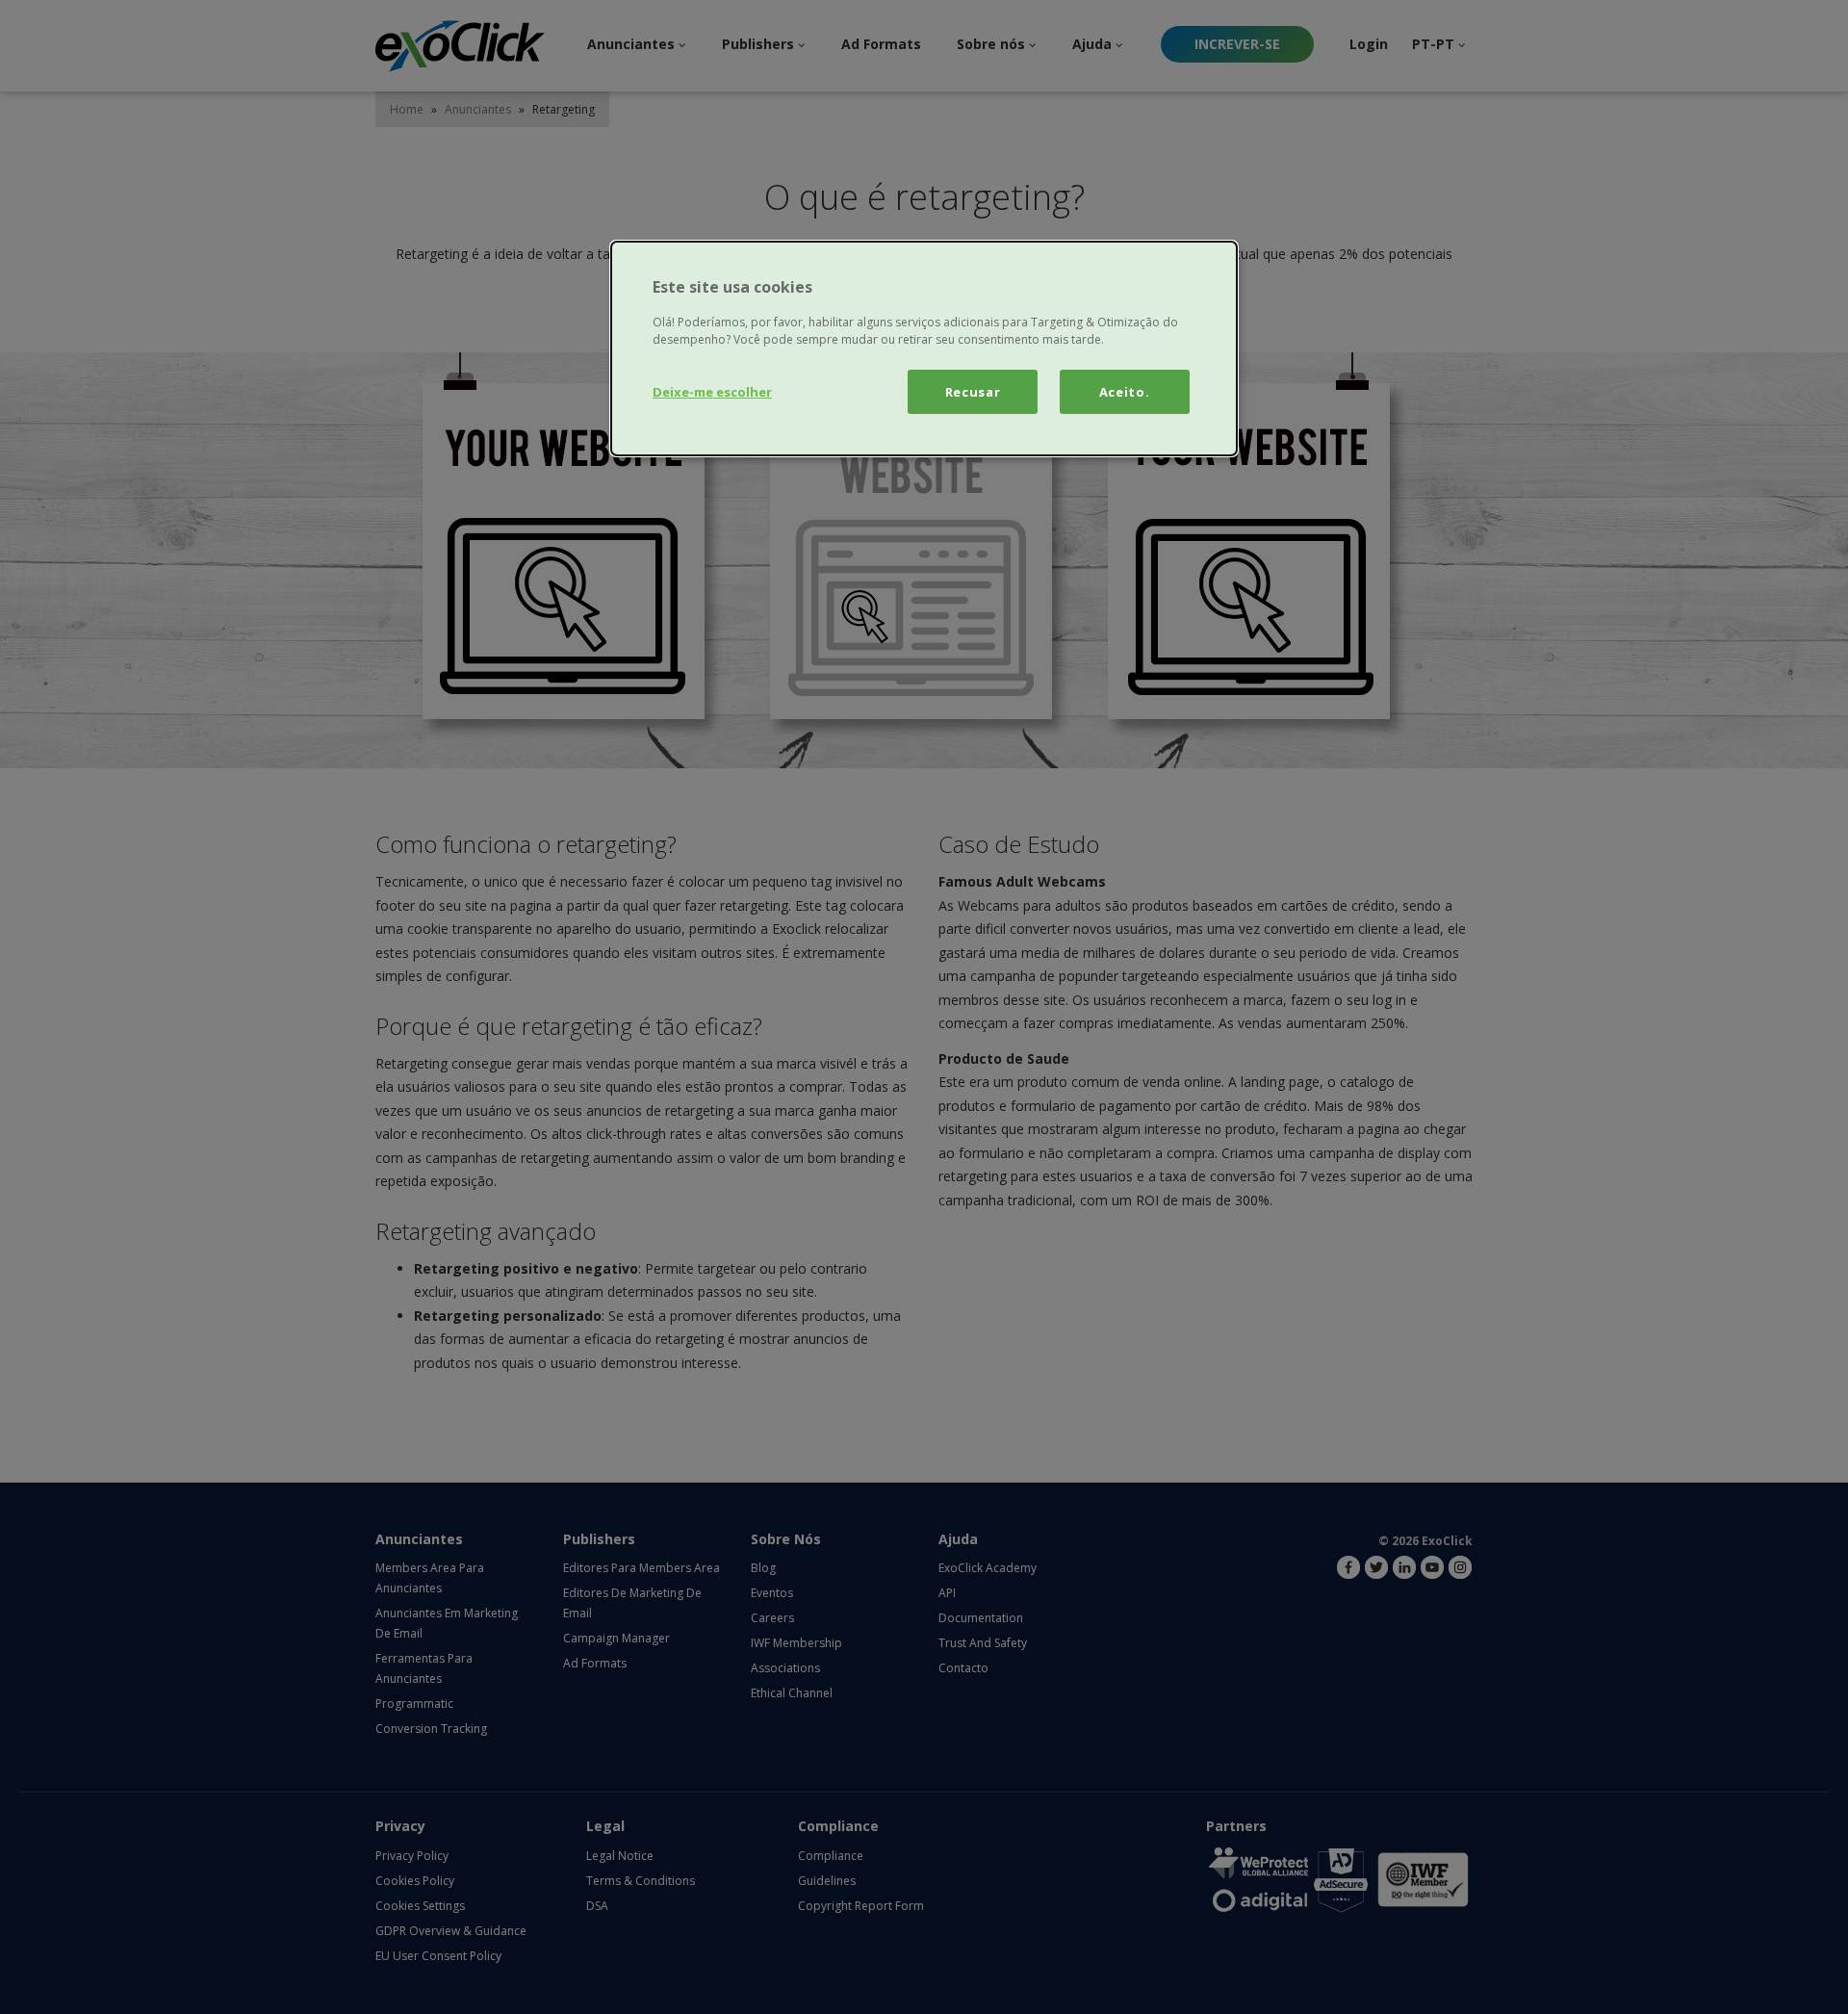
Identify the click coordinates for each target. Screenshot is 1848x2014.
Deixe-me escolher (712, 392)
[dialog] (924, 349)
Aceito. (1125, 392)
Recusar (973, 392)
